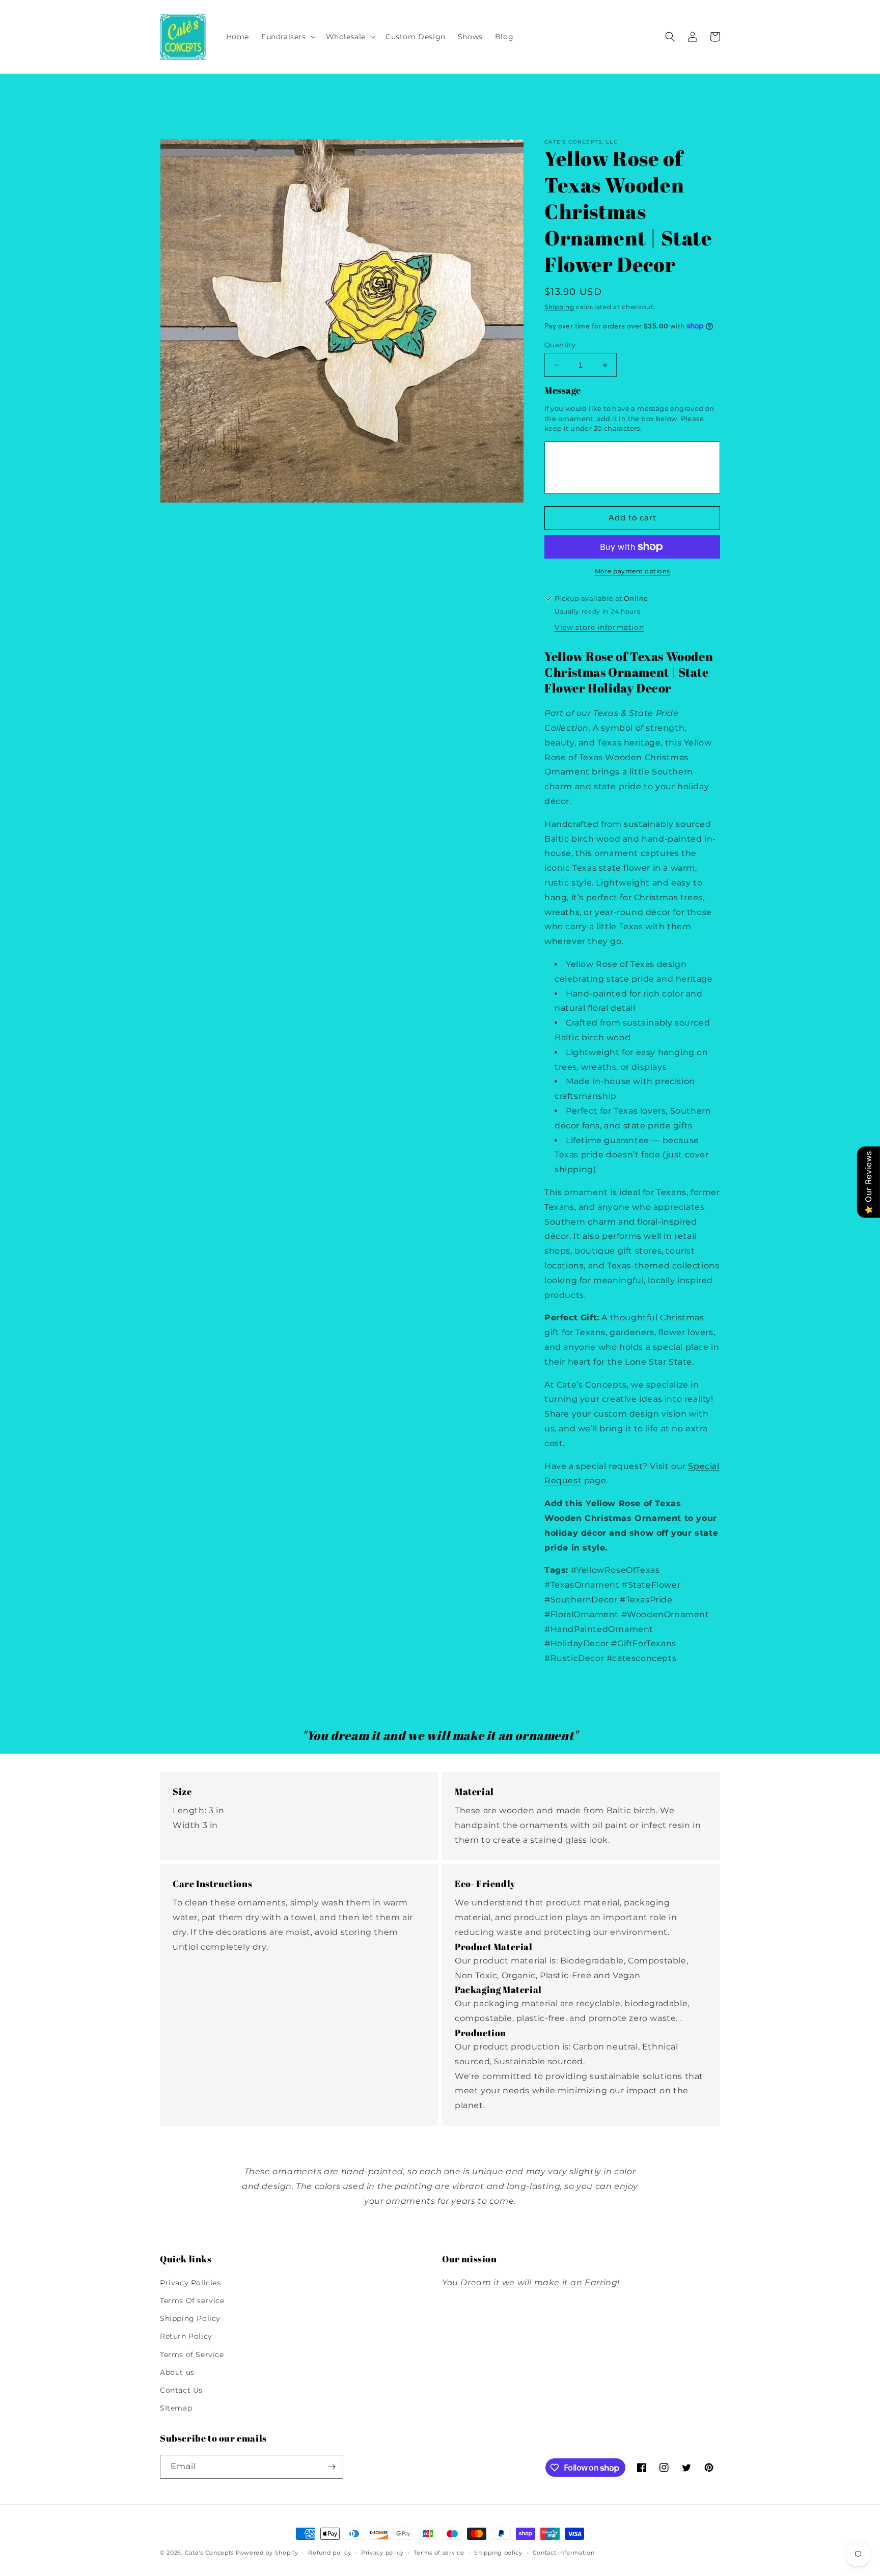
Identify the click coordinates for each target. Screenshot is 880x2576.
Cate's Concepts (210, 2553)
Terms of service (439, 2553)
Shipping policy (498, 2553)
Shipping (559, 307)
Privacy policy (382, 2553)
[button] (287, 37)
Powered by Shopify (267, 2553)
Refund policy (329, 2553)
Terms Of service (192, 2301)
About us (177, 2372)
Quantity (560, 345)
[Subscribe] (332, 2467)
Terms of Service (192, 2355)
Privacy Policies (190, 2283)
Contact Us (181, 2390)
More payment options (632, 571)
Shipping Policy (190, 2318)
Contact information (564, 2553)
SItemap (176, 2408)
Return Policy (186, 2336)
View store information (599, 627)
